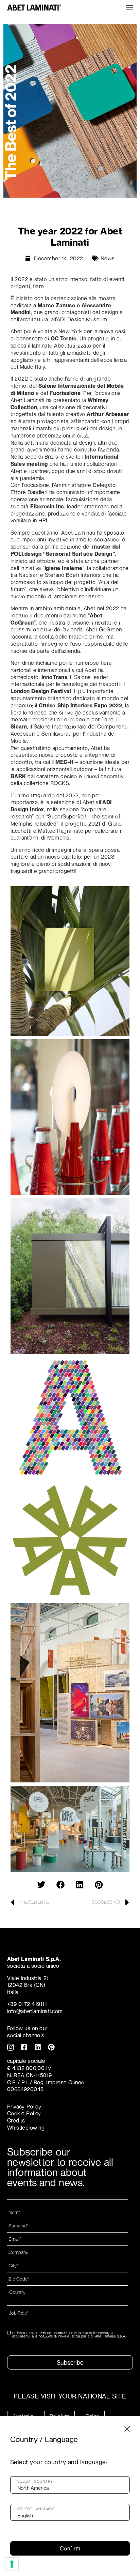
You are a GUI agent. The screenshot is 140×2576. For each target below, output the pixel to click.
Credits (16, 2120)
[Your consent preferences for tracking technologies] (12, 2564)
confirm (70, 2548)
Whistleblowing (26, 2128)
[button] (41, 1885)
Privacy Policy (24, 2106)
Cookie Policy (24, 2113)
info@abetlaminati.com (35, 2011)
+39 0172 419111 (27, 2004)
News (108, 258)
